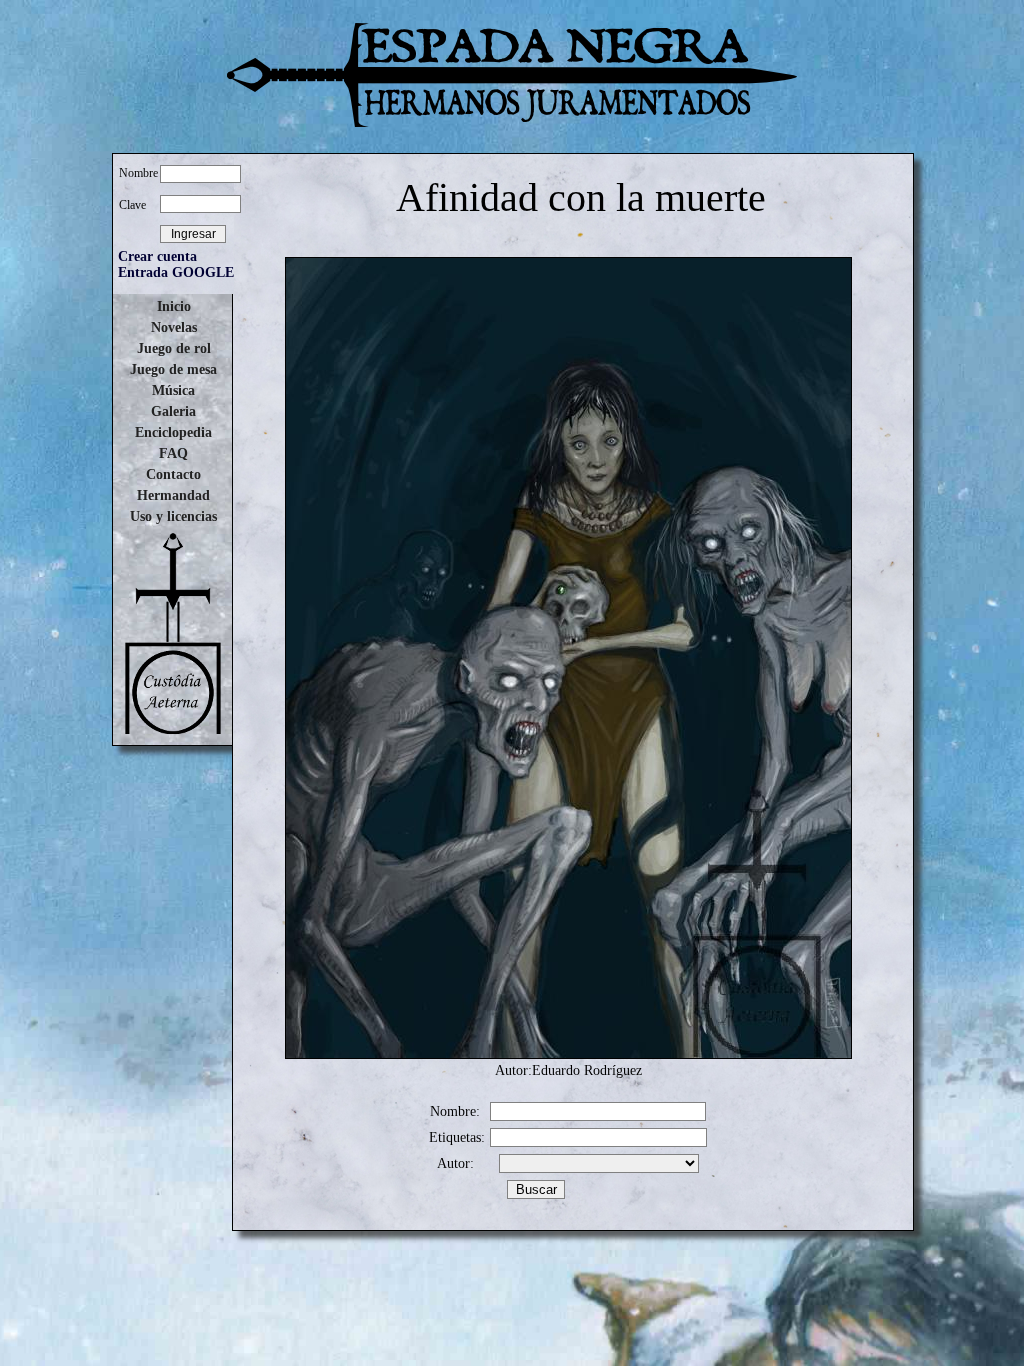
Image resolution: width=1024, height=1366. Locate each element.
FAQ (173, 453)
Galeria (173, 411)
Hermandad (173, 495)
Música (173, 390)
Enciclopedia (173, 432)
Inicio (174, 306)
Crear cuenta (157, 256)
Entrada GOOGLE (176, 272)
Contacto (173, 474)
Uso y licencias (173, 516)
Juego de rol (174, 348)
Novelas (174, 327)
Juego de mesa (173, 369)
